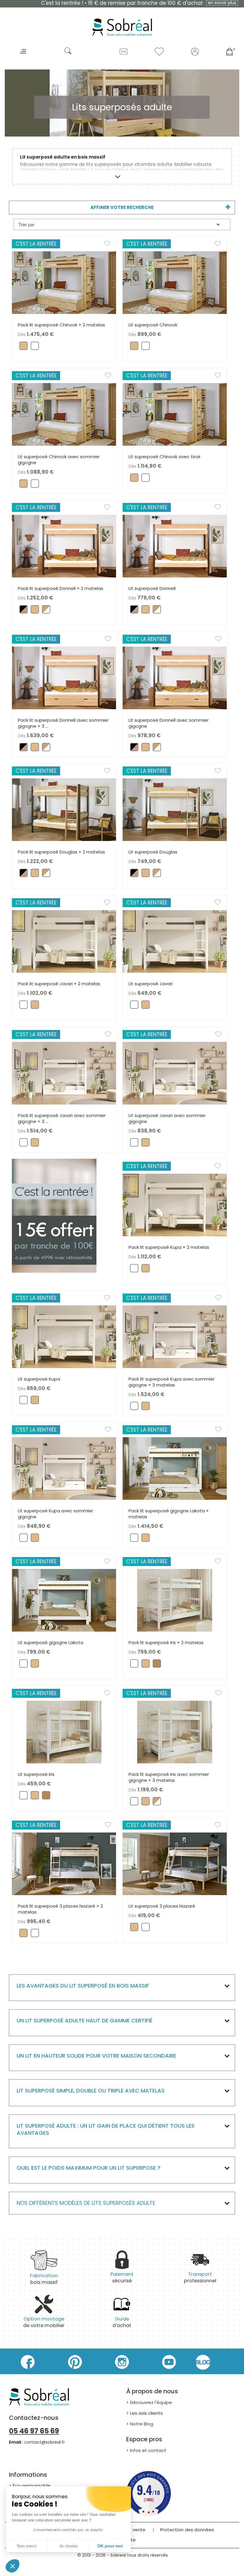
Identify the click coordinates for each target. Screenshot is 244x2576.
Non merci (27, 2546)
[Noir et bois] (24, 611)
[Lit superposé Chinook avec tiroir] (175, 414)
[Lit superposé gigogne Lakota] (64, 1600)
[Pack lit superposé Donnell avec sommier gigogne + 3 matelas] (64, 677)
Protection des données (187, 2530)
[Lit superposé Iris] (64, 1732)
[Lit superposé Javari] (175, 941)
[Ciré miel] (157, 1665)
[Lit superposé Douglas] (175, 809)
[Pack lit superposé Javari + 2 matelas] (64, 941)
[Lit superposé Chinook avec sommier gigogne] (64, 414)
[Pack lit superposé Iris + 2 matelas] (175, 1600)
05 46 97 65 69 (34, 2431)
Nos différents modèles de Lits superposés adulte (86, 2203)
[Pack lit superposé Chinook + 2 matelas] (64, 282)
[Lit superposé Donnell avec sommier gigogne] (175, 677)
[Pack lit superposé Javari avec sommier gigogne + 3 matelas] (64, 1073)
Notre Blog (142, 2424)
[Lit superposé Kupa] (64, 1336)
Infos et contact (148, 2450)
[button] (12, 2566)
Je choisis (68, 2546)
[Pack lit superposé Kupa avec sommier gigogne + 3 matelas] (175, 1336)
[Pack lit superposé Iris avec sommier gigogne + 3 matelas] (175, 1732)
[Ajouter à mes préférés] (110, 245)
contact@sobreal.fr (45, 2442)
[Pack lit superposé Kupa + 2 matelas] (175, 1205)
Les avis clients (146, 2413)
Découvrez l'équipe (151, 2402)
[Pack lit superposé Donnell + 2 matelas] (64, 546)
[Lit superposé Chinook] (175, 282)
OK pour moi (110, 2546)
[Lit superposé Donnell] (175, 546)
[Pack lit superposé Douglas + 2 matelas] (64, 809)
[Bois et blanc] (46, 611)
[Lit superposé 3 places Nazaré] (175, 1863)
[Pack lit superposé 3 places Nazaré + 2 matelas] (64, 1863)
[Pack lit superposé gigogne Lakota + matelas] (175, 1468)
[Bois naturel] (24, 347)
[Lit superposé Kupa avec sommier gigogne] (64, 1468)
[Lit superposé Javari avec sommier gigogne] (175, 1073)
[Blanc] (35, 347)
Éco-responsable (32, 2486)
